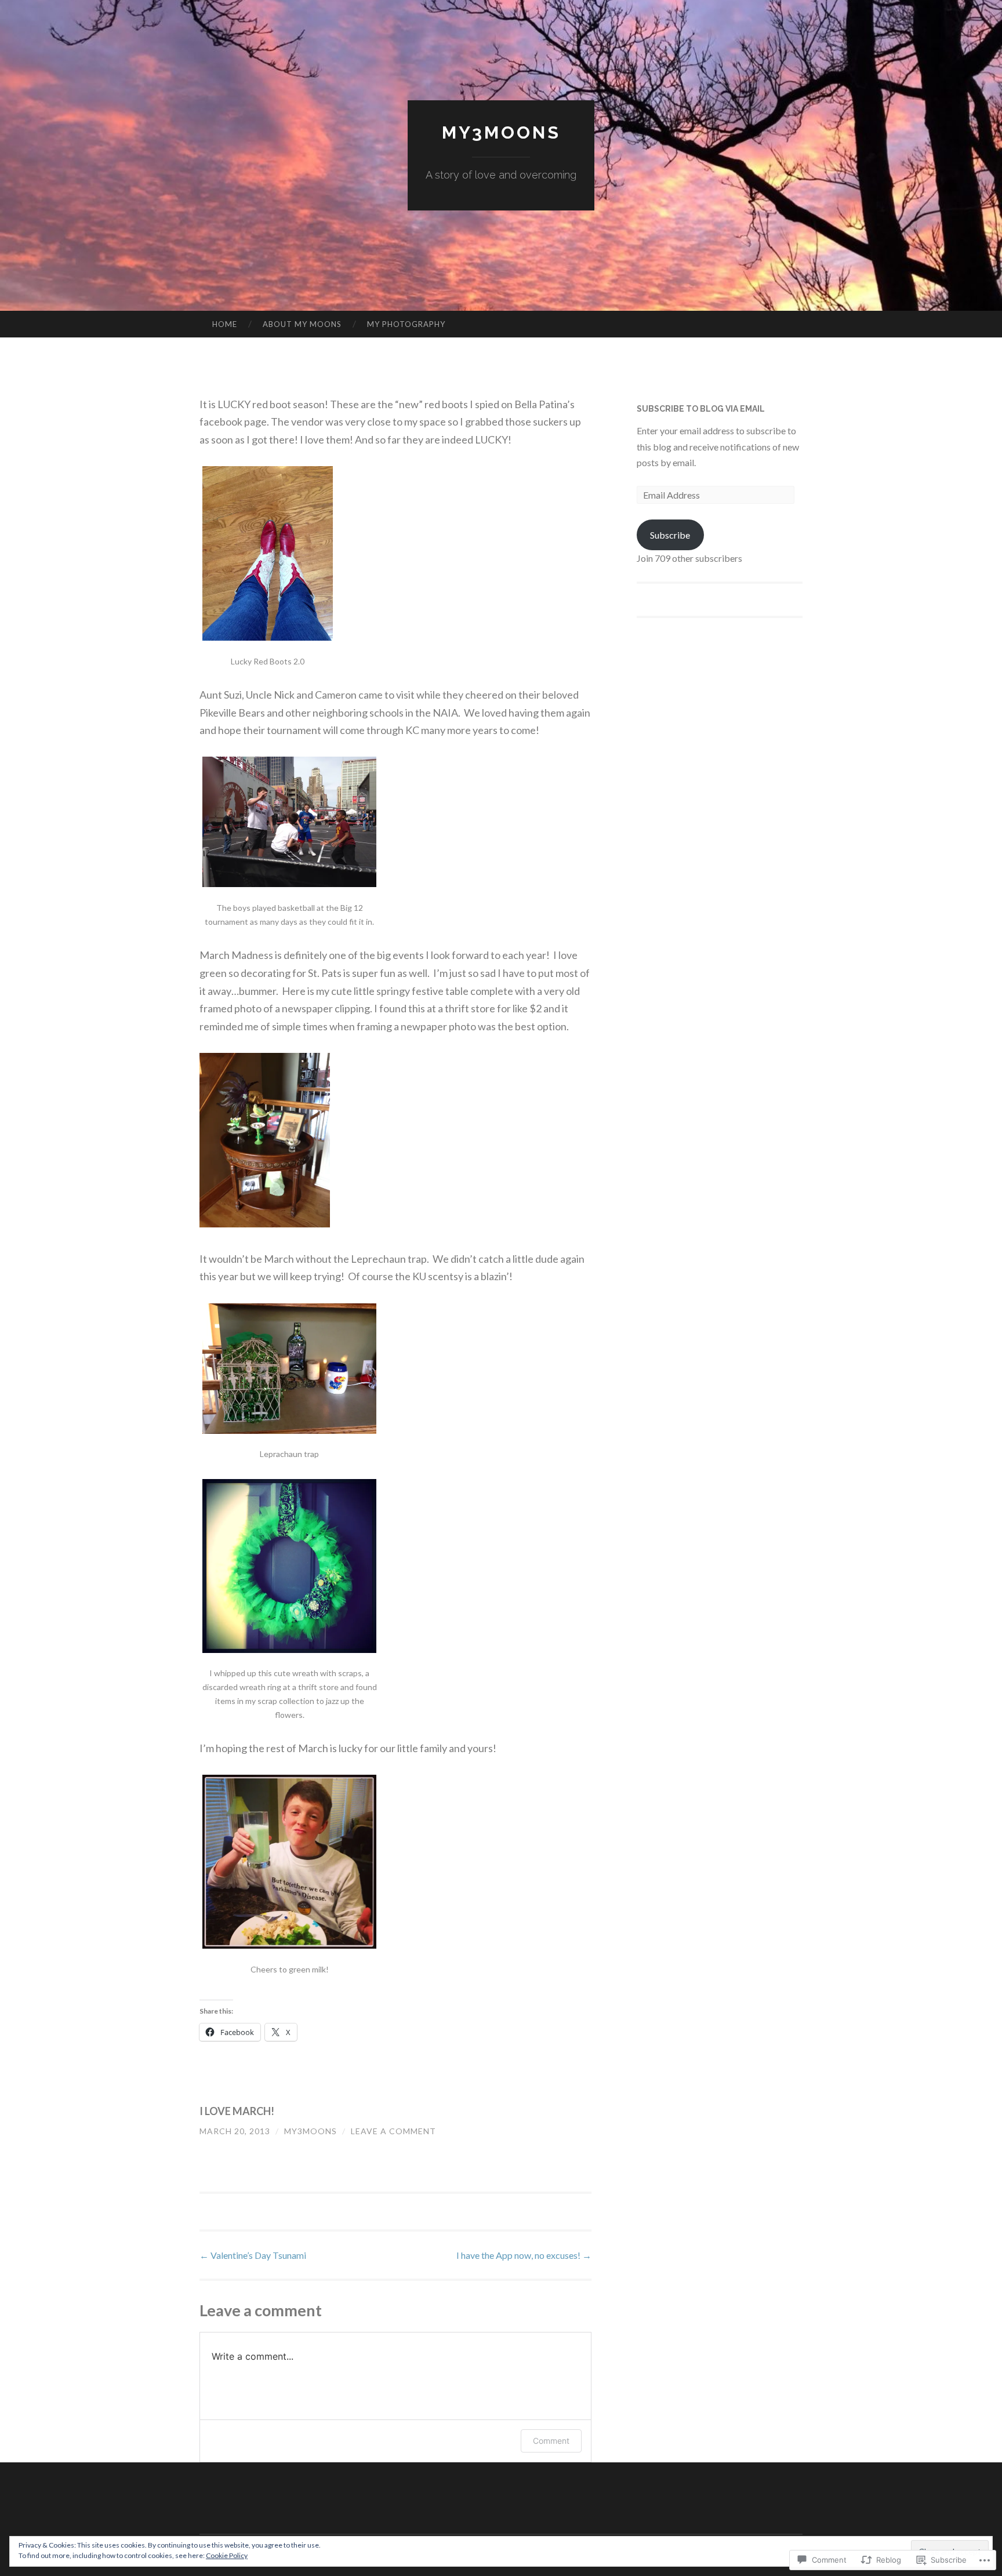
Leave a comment (393, 2131)
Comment (551, 2441)
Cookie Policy (227, 2555)
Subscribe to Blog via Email (701, 409)
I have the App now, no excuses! (524, 2255)
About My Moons (302, 324)
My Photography (406, 324)
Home (225, 324)
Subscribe (670, 535)
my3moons (501, 132)
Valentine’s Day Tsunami (253, 2255)
